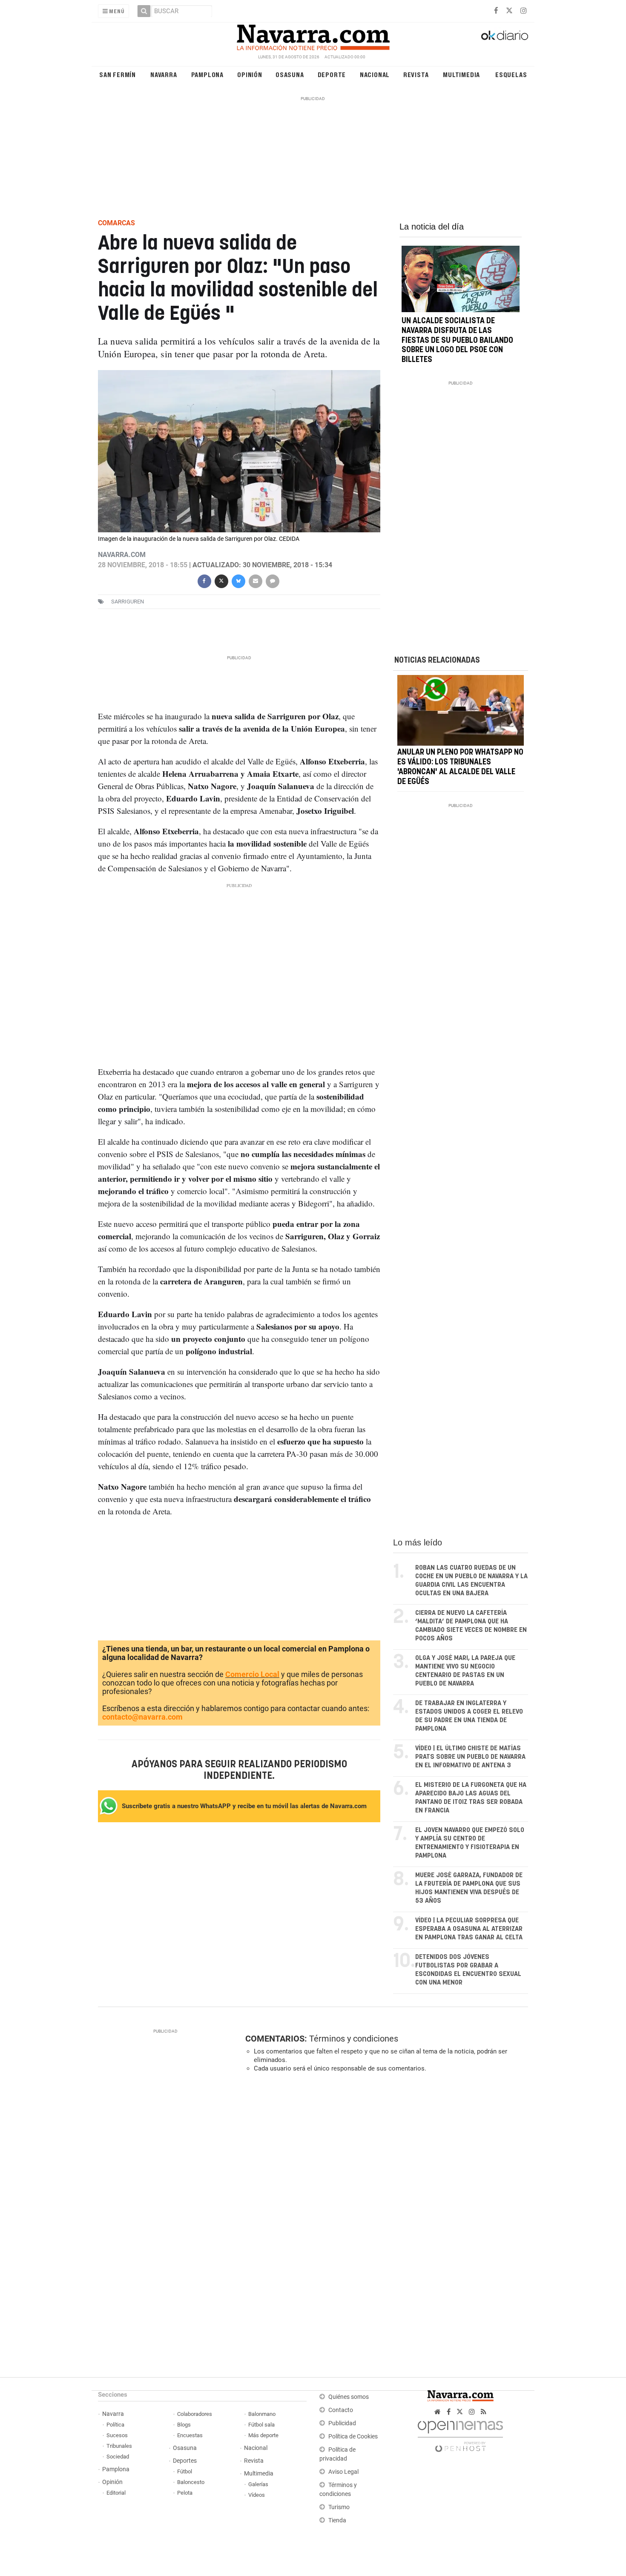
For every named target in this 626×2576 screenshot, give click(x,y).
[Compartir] (204, 580)
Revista (416, 74)
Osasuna (290, 74)
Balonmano (262, 2414)
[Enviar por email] (255, 580)
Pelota (185, 2493)
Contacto (341, 2410)
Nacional (375, 74)
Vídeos (257, 2495)
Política (115, 2425)
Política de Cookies (353, 2437)
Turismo (339, 2507)
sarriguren (128, 602)
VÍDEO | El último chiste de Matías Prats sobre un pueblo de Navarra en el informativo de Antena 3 (470, 1757)
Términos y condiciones (354, 2039)
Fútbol (185, 2471)
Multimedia (461, 74)
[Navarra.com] (313, 35)
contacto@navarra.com (142, 1717)
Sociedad (118, 2457)
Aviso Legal (343, 2472)
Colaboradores (195, 2414)
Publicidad (342, 2423)
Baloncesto (191, 2482)
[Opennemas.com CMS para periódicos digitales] (460, 2434)
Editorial (116, 2493)
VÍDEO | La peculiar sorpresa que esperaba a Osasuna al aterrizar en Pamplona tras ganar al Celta (469, 1929)
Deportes (185, 2461)
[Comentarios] (272, 580)
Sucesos (117, 2435)
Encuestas (190, 2435)
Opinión (250, 74)
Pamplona (207, 74)
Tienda (337, 2520)
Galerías (258, 2484)
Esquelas (511, 74)
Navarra (164, 74)
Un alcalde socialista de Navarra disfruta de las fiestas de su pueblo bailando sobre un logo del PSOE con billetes (457, 340)
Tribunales (119, 2446)
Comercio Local (252, 1674)
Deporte (332, 74)
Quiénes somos (349, 2397)
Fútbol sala (261, 2425)
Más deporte (263, 2435)
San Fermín (118, 74)
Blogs (184, 2425)
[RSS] (484, 2412)
